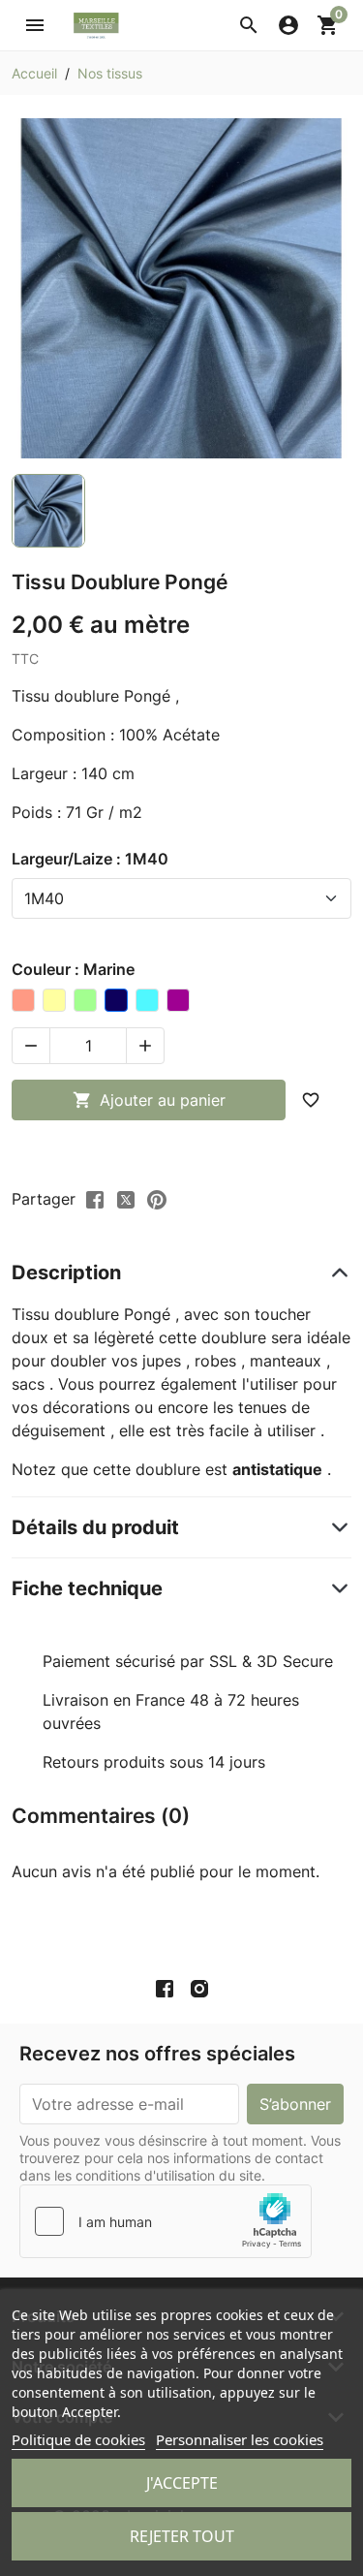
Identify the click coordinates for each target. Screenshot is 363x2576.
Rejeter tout (182, 2536)
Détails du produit (95, 1527)
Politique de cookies (78, 2439)
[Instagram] (199, 1989)
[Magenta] (178, 1000)
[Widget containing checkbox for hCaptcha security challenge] (166, 2221)
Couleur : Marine (73, 969)
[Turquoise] (147, 1000)
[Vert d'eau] (85, 1000)
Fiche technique (87, 1588)
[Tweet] (126, 1198)
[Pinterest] (157, 1198)
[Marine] (116, 1000)
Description (66, 1272)
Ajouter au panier (149, 1100)
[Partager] (95, 1198)
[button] (249, 25)
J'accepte (182, 2483)
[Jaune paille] (54, 1000)
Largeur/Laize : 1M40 (90, 859)
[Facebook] (165, 1989)
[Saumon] (23, 1000)
